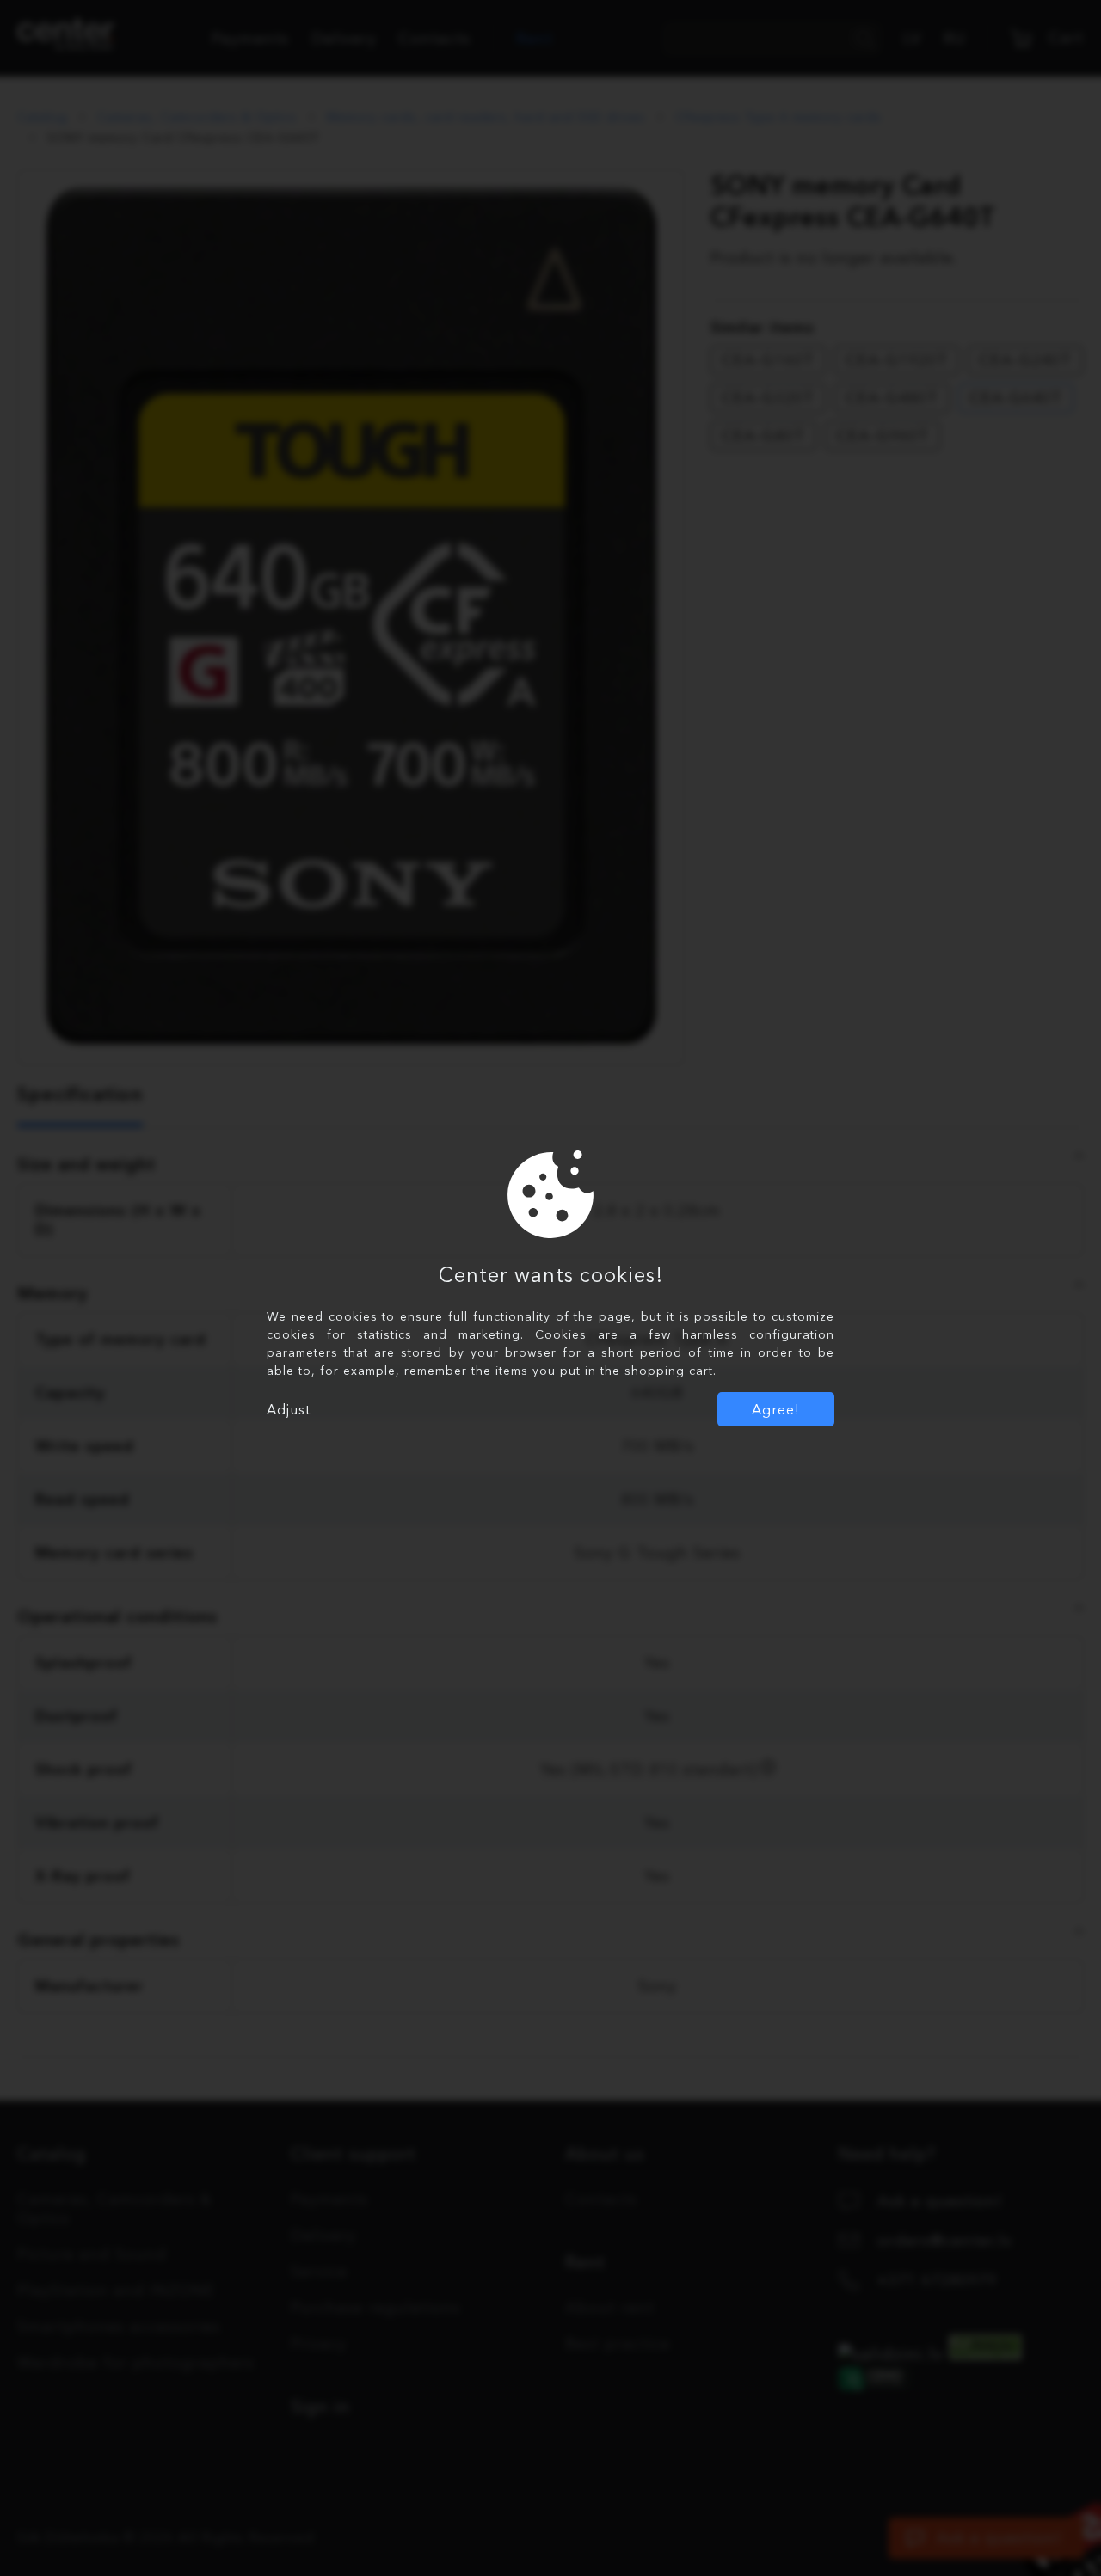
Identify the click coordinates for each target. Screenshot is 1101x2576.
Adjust (289, 1409)
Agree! (776, 1409)
